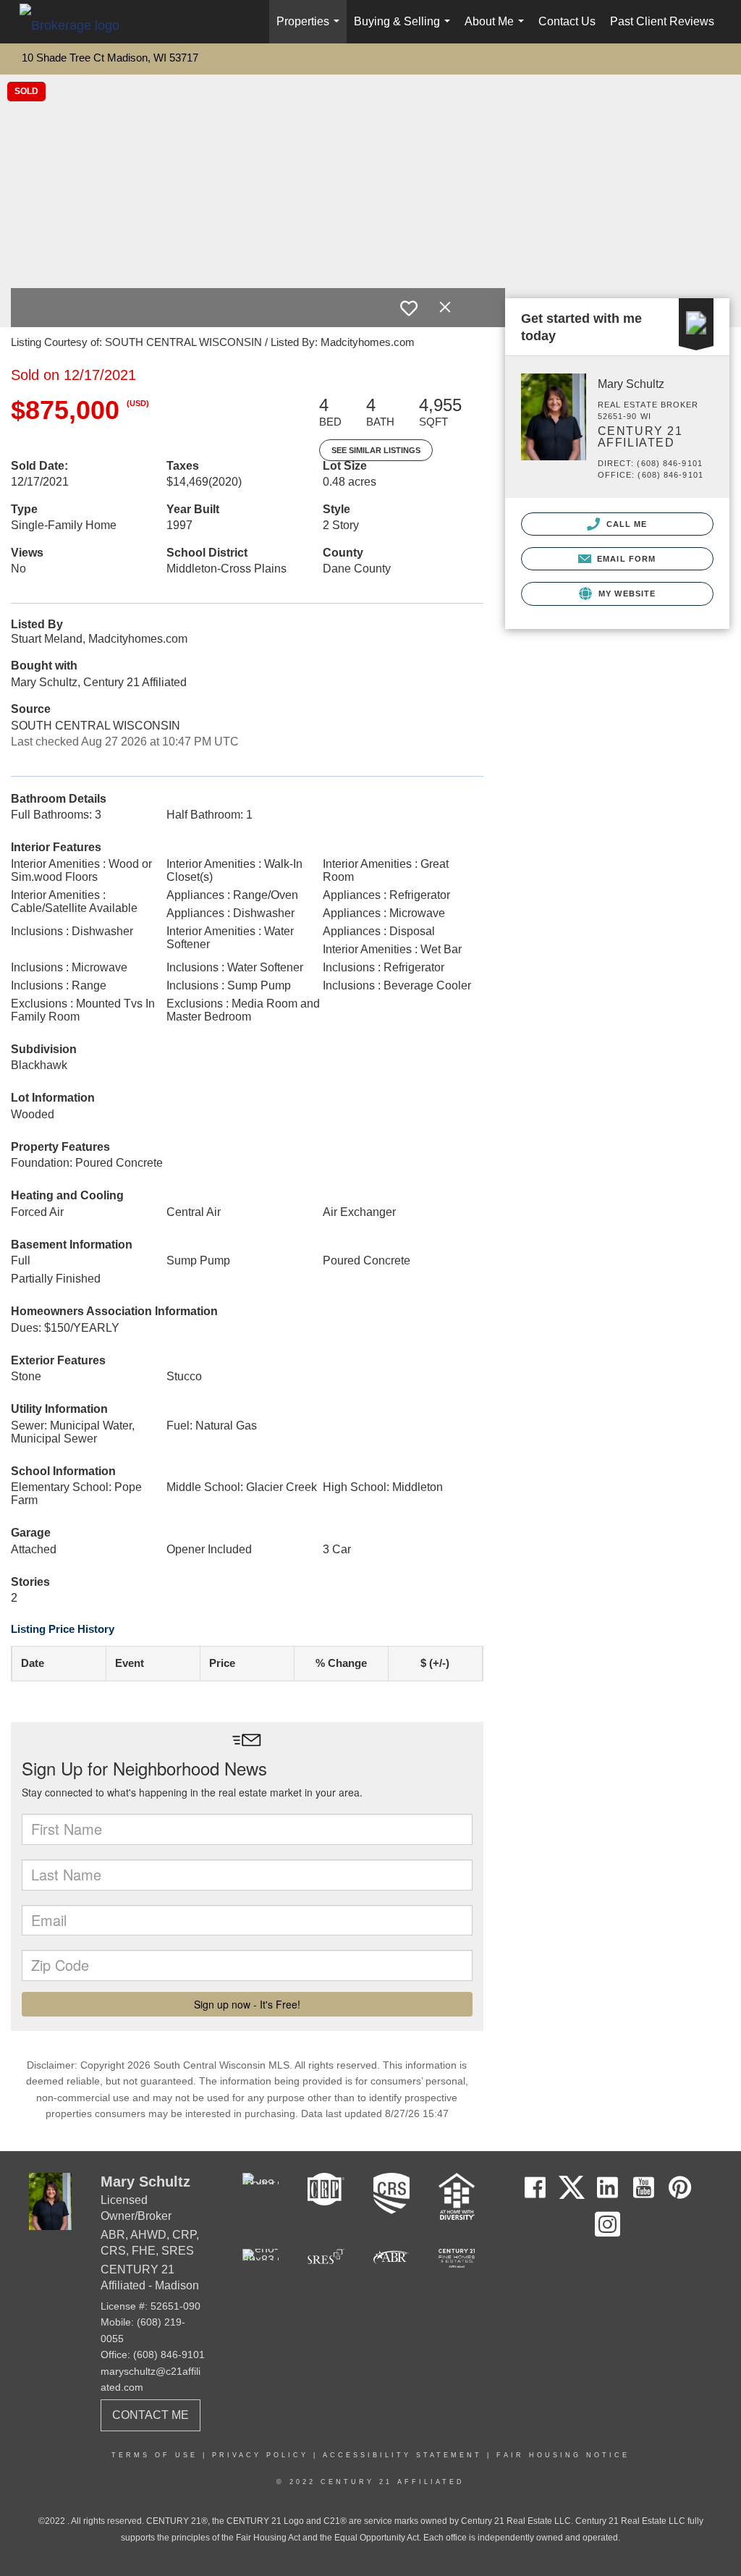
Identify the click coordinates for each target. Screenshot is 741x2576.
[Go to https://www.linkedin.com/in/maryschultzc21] (608, 2188)
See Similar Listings (376, 450)
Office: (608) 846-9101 (153, 2355)
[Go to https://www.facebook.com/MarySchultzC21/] (535, 2188)
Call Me (626, 524)
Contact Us (567, 21)
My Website (626, 594)
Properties (311, 29)
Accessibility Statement (402, 2455)
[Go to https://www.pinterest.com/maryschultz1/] (680, 2188)
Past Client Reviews (662, 21)
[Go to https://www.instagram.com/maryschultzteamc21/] (608, 2225)
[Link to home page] (77, 25)
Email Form (625, 559)
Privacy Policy (260, 2455)
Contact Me (151, 2415)
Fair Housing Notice (563, 2455)
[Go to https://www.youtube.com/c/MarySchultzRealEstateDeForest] (644, 2188)
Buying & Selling (405, 29)
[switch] (409, 308)
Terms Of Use (154, 2455)
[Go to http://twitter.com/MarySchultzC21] (572, 2188)
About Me (497, 29)
